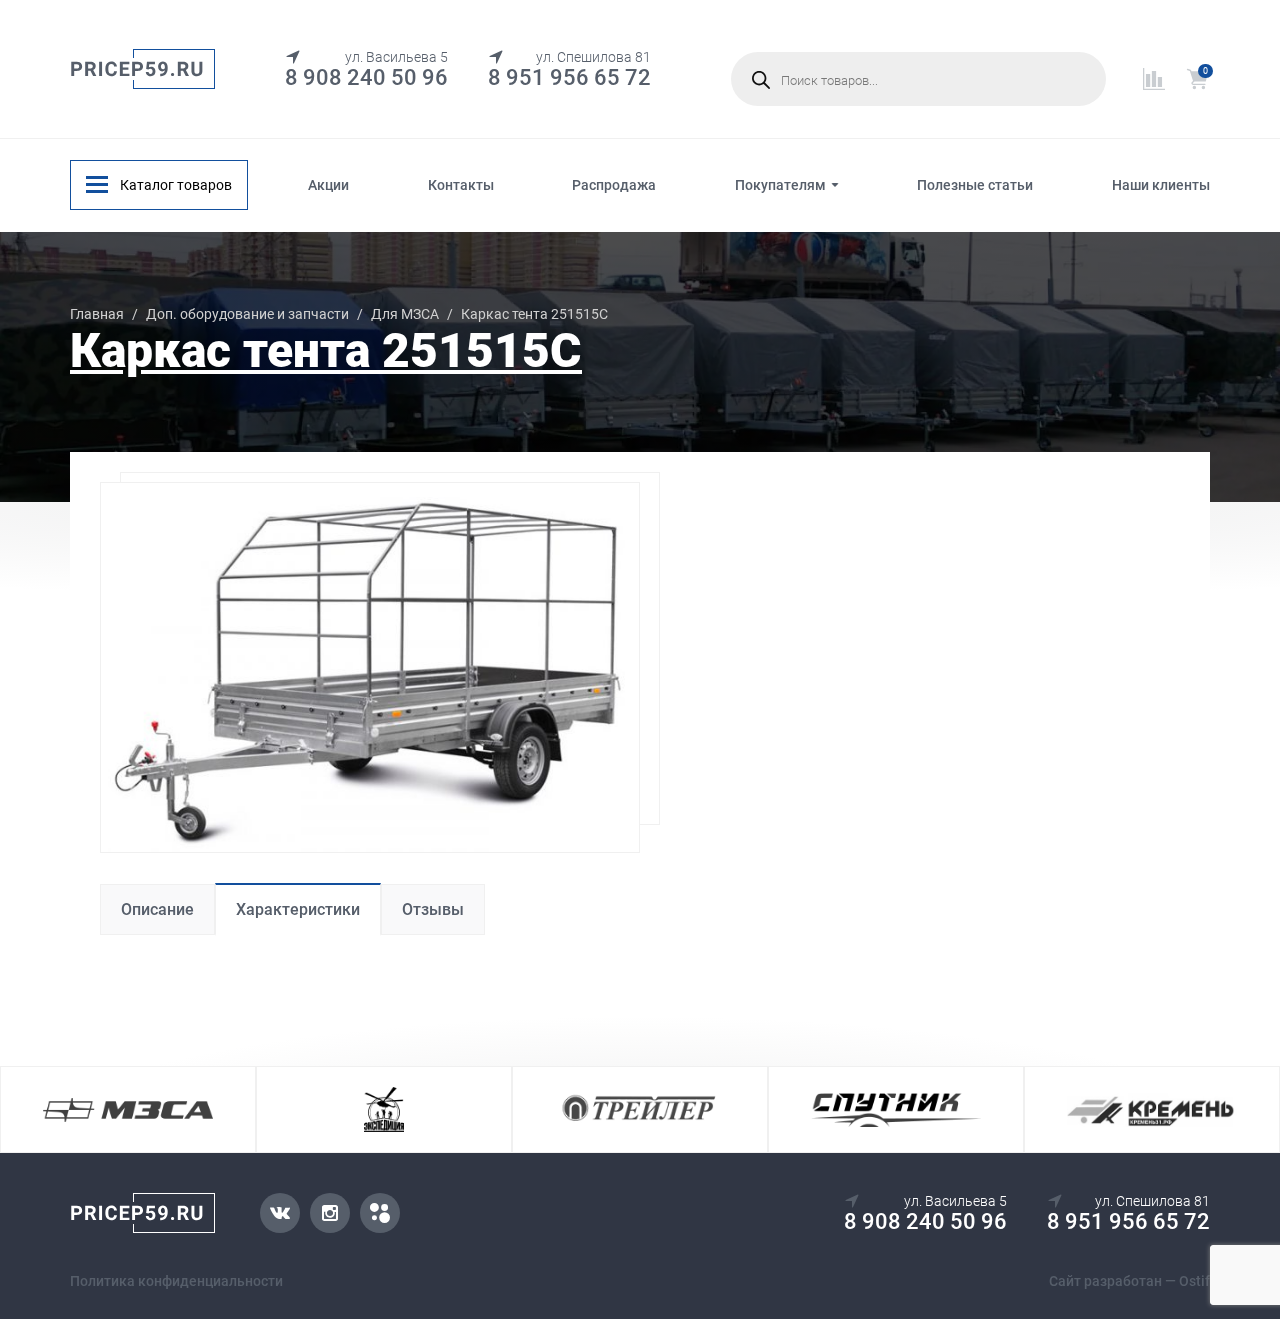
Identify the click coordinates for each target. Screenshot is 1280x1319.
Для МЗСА (405, 314)
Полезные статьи (975, 185)
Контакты (461, 185)
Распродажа (614, 185)
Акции (328, 185)
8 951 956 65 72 (569, 77)
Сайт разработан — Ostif (1129, 1281)
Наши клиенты (1161, 185)
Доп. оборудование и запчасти (247, 314)
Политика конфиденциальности (176, 1281)
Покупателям (780, 185)
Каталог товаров (176, 185)
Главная (97, 314)
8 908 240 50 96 (366, 77)
